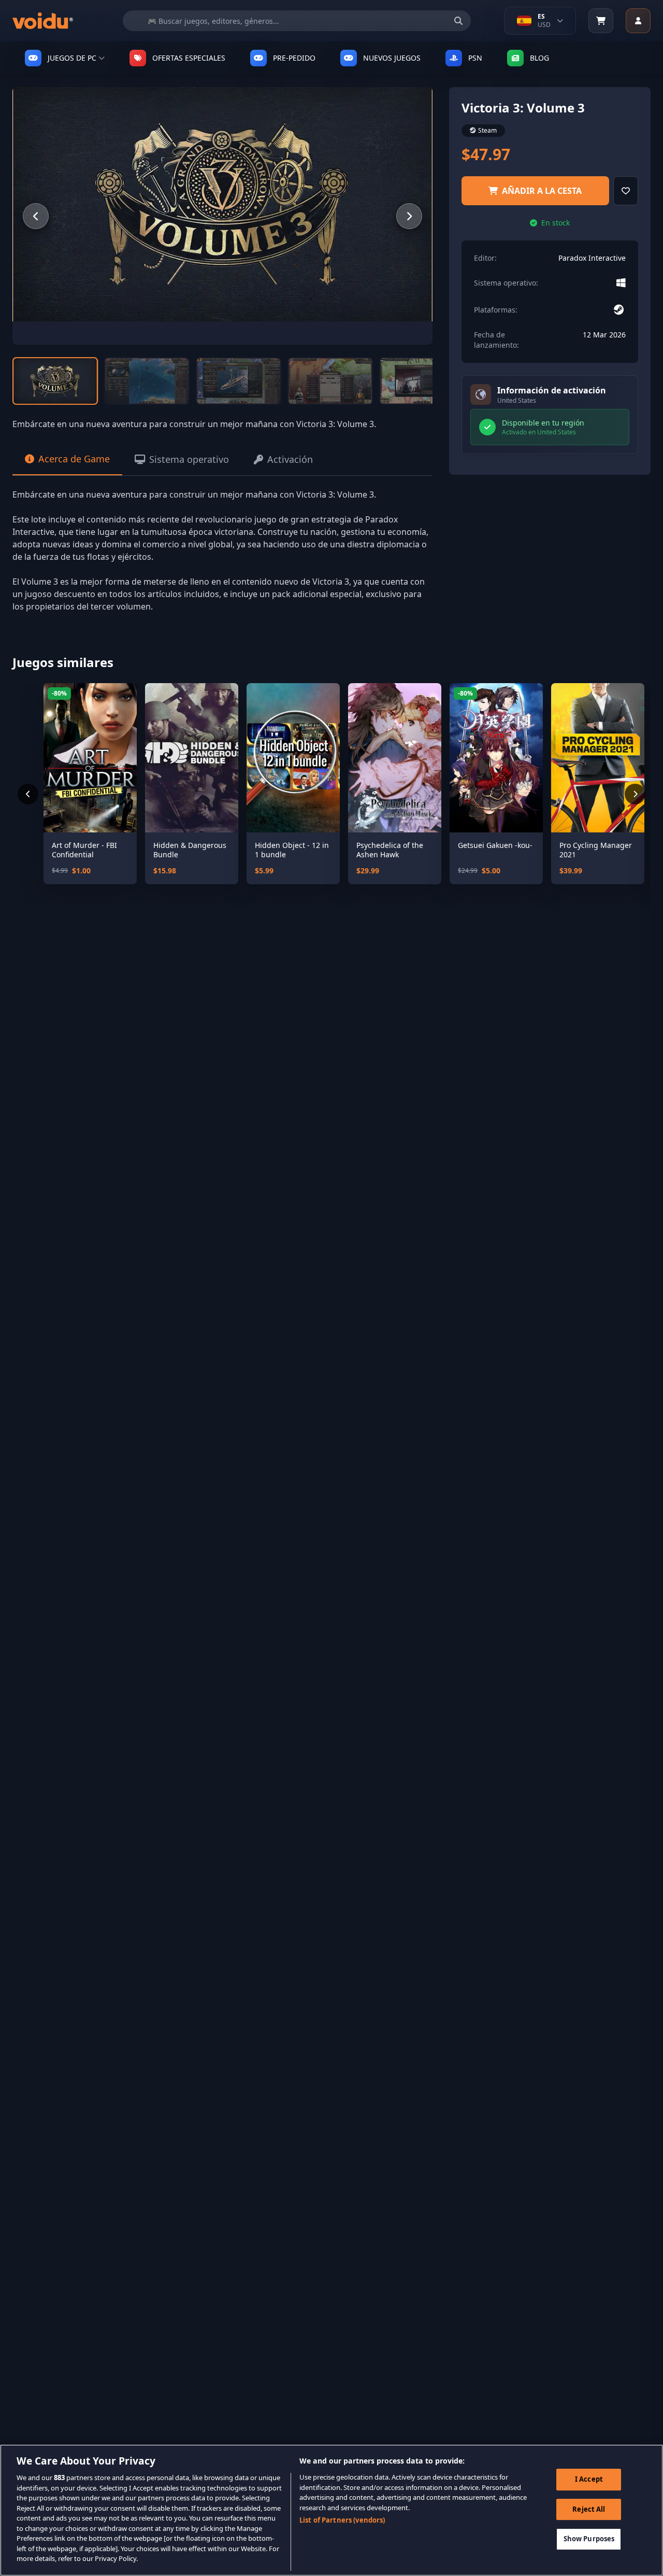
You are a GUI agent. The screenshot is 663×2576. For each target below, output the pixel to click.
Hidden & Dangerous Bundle (190, 850)
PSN (475, 58)
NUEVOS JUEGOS (392, 58)
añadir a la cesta (542, 191)
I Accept (589, 2479)
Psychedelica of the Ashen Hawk (390, 850)
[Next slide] (409, 216)
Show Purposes (589, 2539)
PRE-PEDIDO (294, 58)
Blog (539, 58)
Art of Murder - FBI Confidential (84, 850)
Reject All (589, 2509)
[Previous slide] (36, 216)
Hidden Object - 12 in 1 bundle (292, 850)
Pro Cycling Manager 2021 (596, 850)
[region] (331, 2510)
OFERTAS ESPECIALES (189, 58)
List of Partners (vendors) (342, 2520)
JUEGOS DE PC (72, 58)
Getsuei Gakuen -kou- (495, 845)
